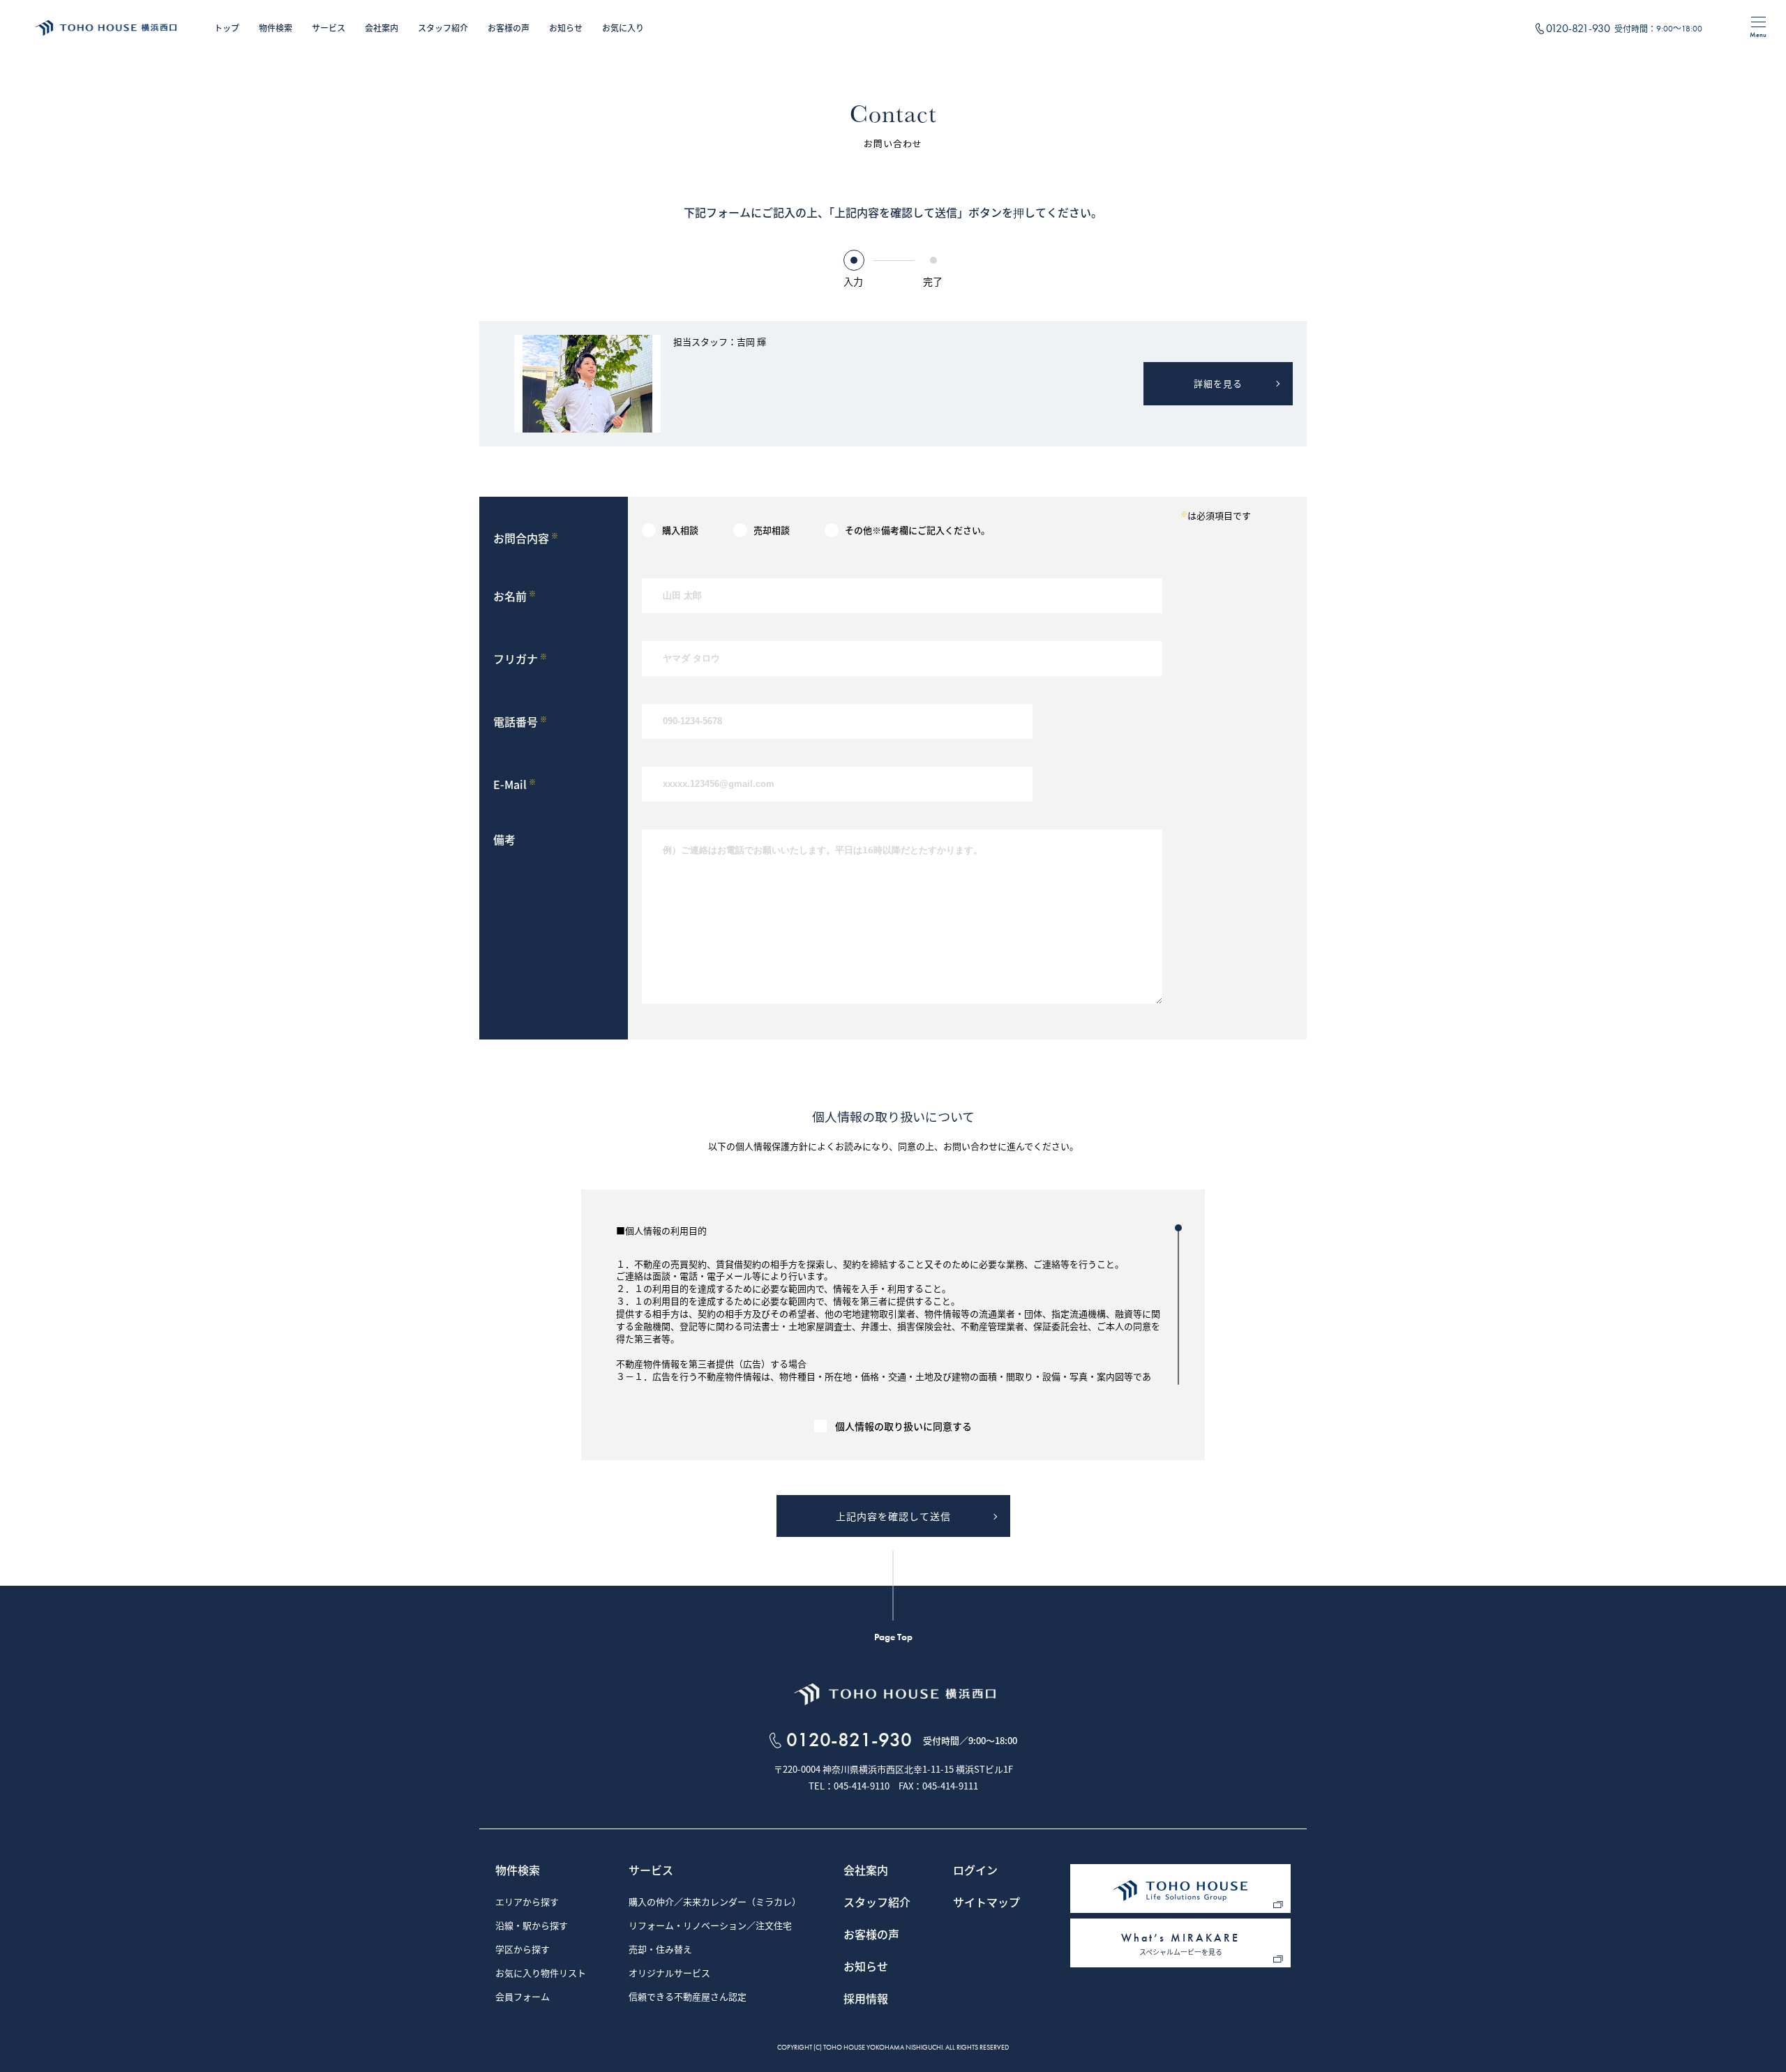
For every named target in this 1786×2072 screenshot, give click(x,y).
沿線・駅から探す (532, 1926)
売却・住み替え (660, 1950)
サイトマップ (986, 1903)
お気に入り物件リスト (541, 1974)
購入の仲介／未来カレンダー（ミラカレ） (715, 1902)
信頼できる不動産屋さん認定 (688, 1997)
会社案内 (382, 28)
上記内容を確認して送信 (893, 1516)
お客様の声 (509, 28)
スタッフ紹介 (443, 28)
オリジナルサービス (669, 1974)
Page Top (893, 1637)
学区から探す (523, 1950)
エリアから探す (527, 1902)
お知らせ (566, 28)
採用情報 (866, 1999)
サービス (329, 28)
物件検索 (276, 28)
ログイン (975, 1871)
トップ (227, 28)
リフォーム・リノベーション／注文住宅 (710, 1926)
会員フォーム (523, 1997)
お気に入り (623, 28)
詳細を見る (1218, 383)
